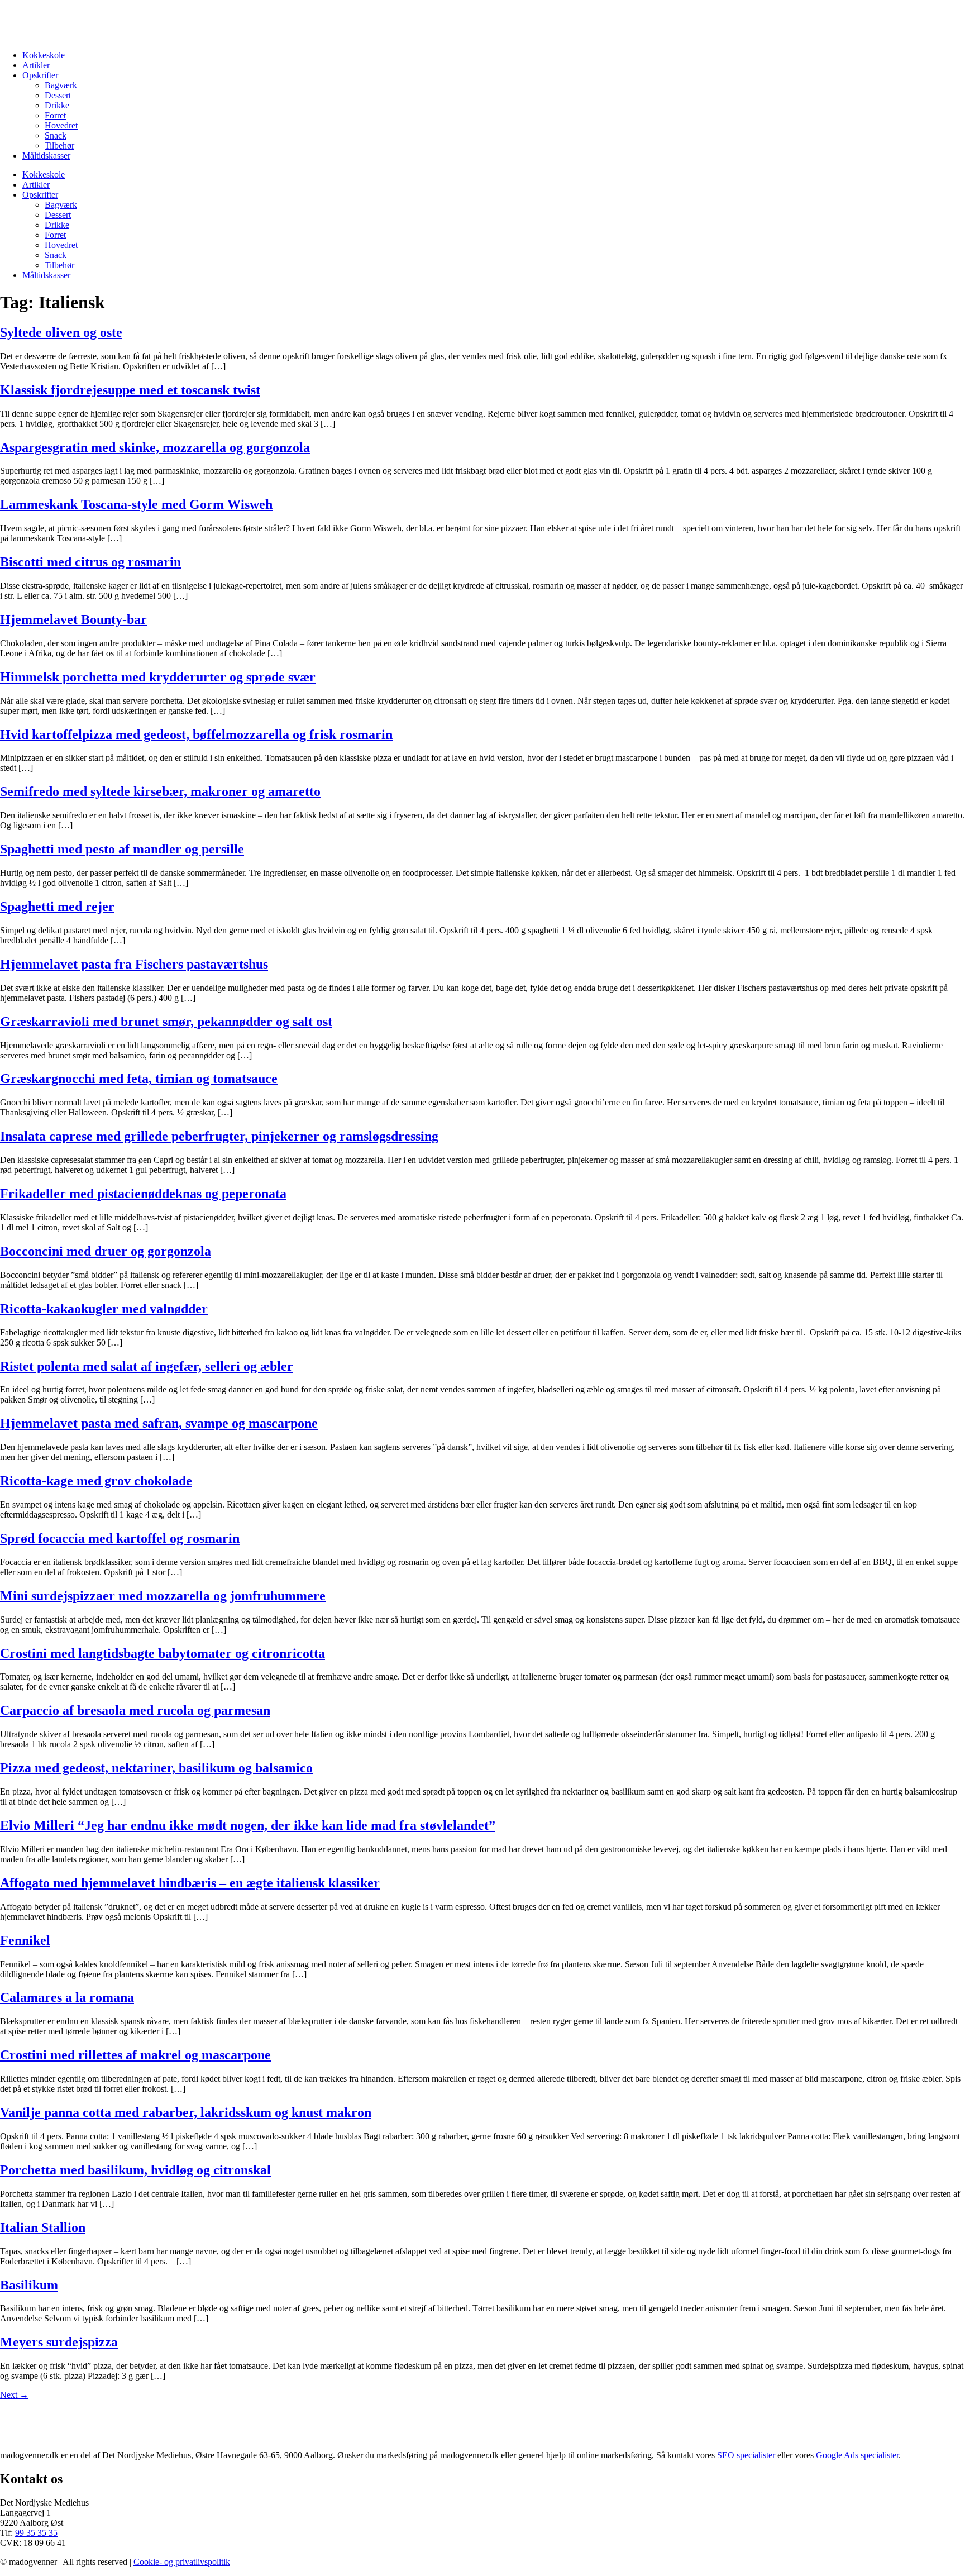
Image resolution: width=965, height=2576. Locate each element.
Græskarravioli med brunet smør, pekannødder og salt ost (166, 1022)
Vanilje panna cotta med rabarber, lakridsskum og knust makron (186, 2112)
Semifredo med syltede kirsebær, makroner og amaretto (160, 791)
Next (14, 2395)
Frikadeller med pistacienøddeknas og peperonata (143, 1194)
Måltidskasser (46, 156)
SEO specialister (747, 2455)
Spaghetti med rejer (57, 907)
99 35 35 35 (36, 2533)
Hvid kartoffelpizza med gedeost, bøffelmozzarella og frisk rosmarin (196, 734)
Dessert (58, 95)
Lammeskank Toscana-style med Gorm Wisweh (136, 504)
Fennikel (25, 1940)
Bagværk (61, 85)
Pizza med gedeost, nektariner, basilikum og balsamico (156, 1768)
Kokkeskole (44, 55)
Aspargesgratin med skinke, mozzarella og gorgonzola (155, 447)
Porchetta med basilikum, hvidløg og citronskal (135, 2170)
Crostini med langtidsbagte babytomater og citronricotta (163, 1653)
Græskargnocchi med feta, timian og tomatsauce (139, 1079)
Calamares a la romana (67, 1997)
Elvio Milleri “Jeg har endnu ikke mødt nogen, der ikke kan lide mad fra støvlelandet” (248, 1825)
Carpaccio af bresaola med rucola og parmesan (135, 1710)
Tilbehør (59, 146)
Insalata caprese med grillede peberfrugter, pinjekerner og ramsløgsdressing (219, 1136)
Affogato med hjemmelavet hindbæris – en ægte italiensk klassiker (190, 1883)
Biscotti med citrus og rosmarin (90, 562)
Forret (55, 115)
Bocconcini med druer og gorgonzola (106, 1251)
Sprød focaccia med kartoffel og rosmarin (120, 1538)
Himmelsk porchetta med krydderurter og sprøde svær (158, 677)
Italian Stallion (43, 2227)
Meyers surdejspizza (59, 2342)
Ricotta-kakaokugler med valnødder (104, 1309)
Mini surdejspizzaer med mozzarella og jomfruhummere (163, 1596)
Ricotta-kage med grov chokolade (96, 1481)
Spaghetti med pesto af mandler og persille (122, 849)
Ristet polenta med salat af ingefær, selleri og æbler (147, 1366)
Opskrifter (40, 75)
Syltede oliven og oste (61, 332)
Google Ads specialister (857, 2455)
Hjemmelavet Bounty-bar (73, 619)
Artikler (36, 65)
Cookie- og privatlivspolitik (182, 2562)
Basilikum (29, 2285)
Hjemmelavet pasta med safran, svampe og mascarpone (159, 1423)
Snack (56, 135)
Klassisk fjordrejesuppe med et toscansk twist (130, 390)
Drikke (57, 105)
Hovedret (61, 125)
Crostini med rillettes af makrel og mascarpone (135, 2055)
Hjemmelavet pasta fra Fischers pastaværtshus (134, 964)
